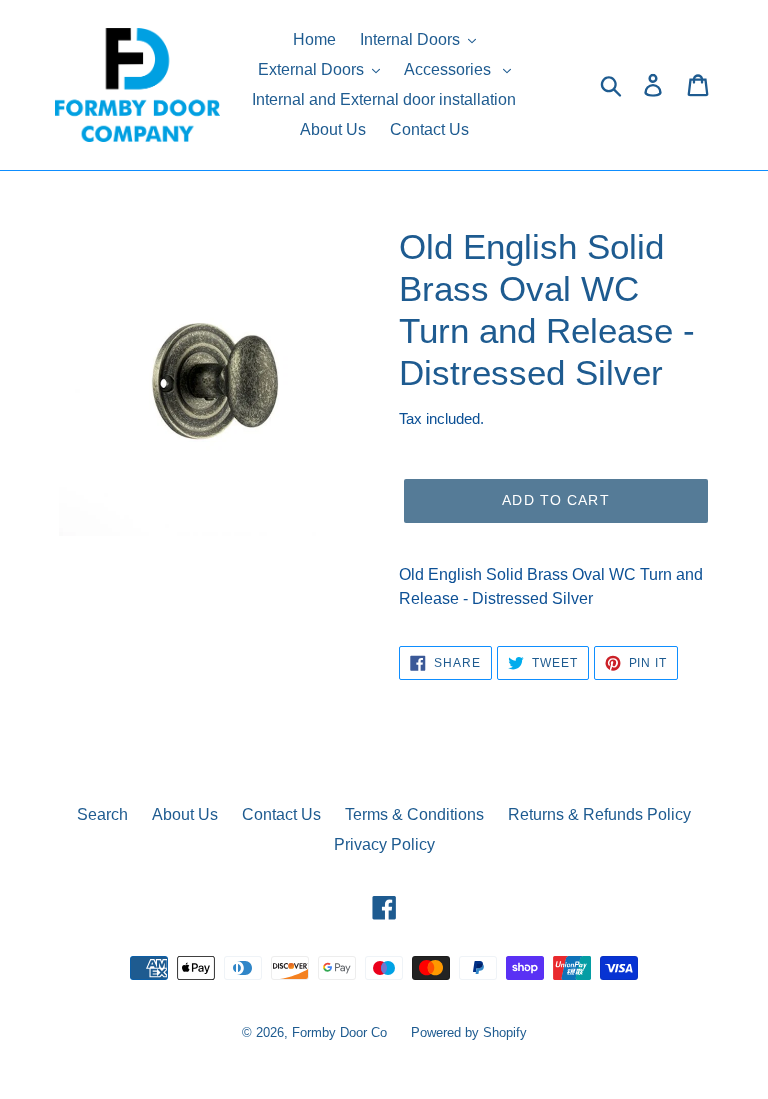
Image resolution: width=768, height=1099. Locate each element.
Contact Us (281, 814)
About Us (185, 814)
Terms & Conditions (414, 814)
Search (102, 814)
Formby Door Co (341, 1032)
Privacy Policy (384, 844)
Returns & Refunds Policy (599, 814)
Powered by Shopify (469, 1032)
